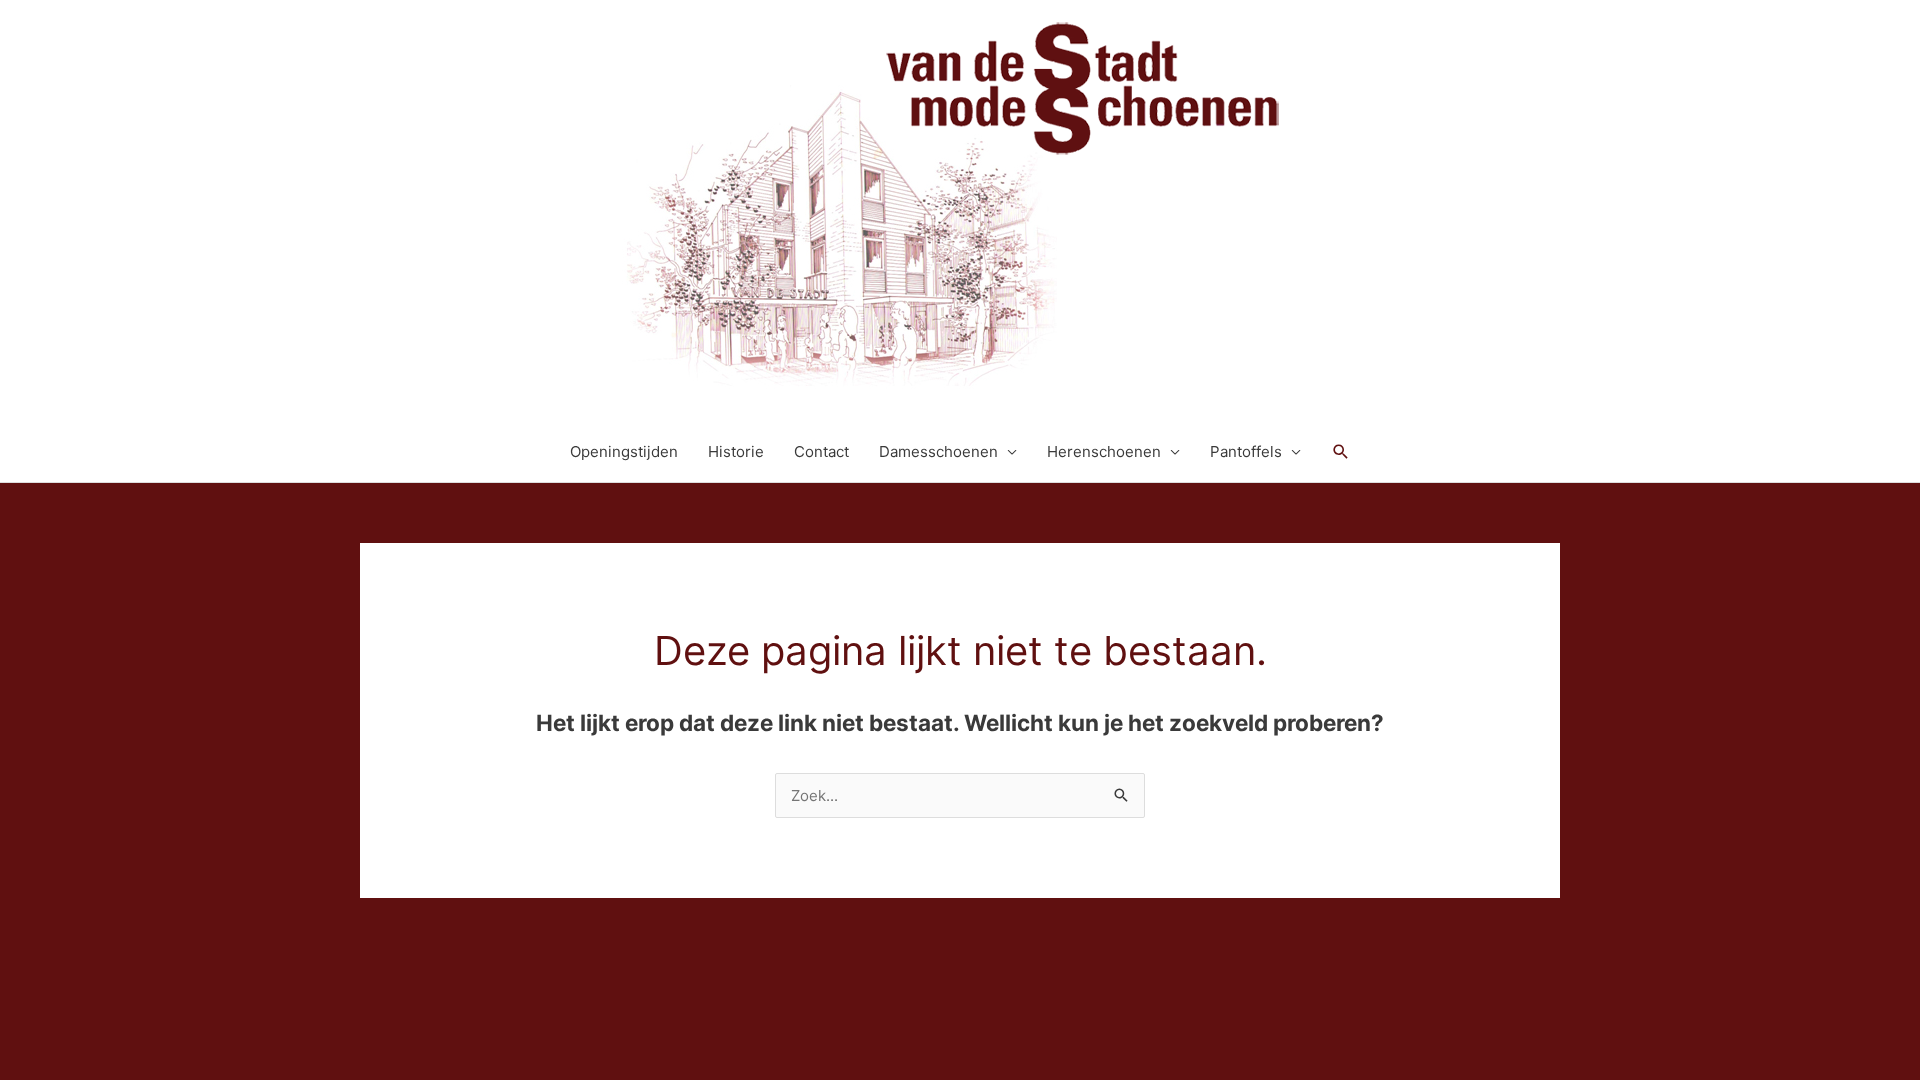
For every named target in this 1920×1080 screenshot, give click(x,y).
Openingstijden (624, 451)
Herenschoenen (1104, 451)
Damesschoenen (938, 451)
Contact (821, 451)
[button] (1341, 452)
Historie (736, 451)
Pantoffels (1246, 451)
